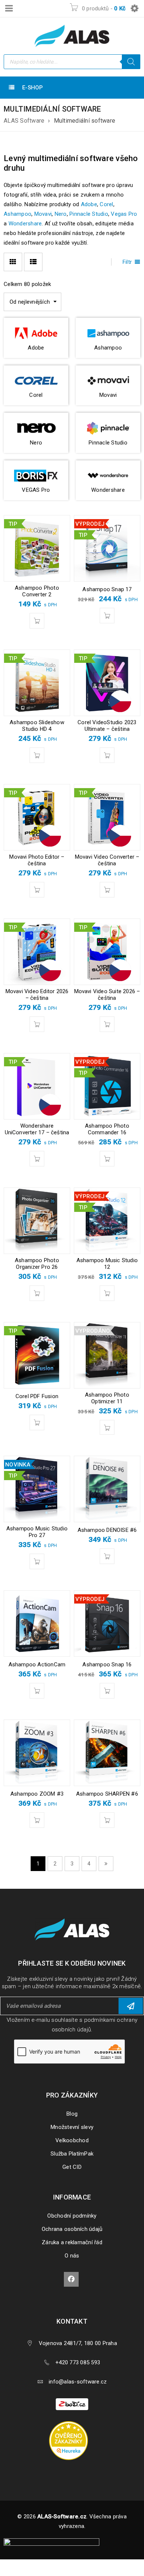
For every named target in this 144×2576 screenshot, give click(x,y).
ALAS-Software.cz (62, 2517)
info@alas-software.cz (78, 2382)
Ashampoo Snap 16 (107, 1664)
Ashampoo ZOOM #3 (37, 1794)
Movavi (43, 214)
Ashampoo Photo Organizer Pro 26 (37, 1264)
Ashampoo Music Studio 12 (107, 1264)
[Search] (131, 62)
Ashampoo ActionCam (37, 1664)
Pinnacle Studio (89, 214)
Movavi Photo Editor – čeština (37, 860)
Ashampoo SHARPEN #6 (107, 1794)
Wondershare (25, 224)
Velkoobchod (72, 2140)
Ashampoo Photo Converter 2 (37, 591)
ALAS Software (24, 121)
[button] (37, 621)
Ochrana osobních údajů (72, 2229)
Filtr (127, 262)
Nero (61, 214)
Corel (106, 204)
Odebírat (131, 2006)
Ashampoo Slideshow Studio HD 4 (37, 726)
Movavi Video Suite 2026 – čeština (107, 995)
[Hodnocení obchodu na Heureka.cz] (72, 2422)
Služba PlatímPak (72, 2154)
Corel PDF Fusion (37, 1396)
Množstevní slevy (72, 2127)
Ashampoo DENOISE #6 (107, 1530)
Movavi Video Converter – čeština (107, 860)
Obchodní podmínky (72, 2216)
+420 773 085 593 (78, 2362)
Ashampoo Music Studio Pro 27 (37, 1532)
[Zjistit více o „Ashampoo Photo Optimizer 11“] (107, 1427)
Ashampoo (18, 214)
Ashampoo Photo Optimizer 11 (107, 1398)
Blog (72, 2114)
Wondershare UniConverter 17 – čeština (37, 1129)
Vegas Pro (124, 214)
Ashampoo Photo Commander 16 (107, 1129)
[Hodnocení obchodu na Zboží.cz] (72, 2403)
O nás (72, 2256)
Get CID (72, 2167)
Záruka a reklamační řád (72, 2242)
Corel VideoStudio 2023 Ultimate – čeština (107, 726)
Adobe (89, 204)
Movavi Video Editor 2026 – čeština (37, 995)
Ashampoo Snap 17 (107, 589)
